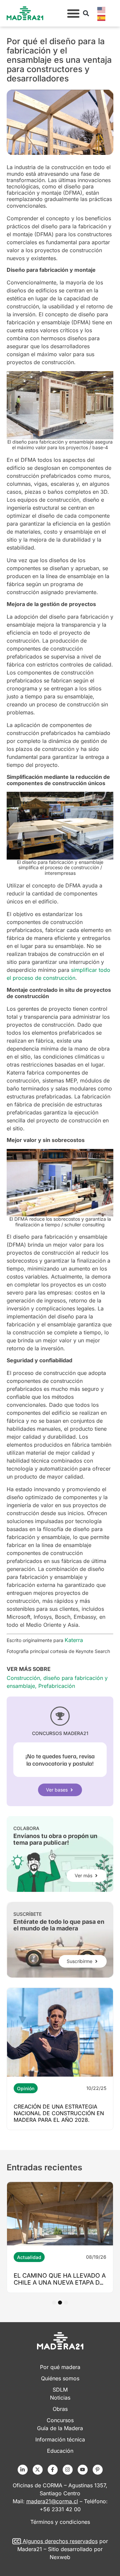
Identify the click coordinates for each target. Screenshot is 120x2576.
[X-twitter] (38, 2470)
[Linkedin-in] (23, 2470)
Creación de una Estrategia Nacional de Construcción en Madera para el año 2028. (59, 2113)
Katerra (74, 1640)
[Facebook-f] (53, 2470)
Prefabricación (57, 1686)
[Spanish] (102, 17)
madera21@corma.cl (52, 2501)
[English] (102, 9)
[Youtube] (83, 2470)
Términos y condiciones (60, 2522)
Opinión (26, 2088)
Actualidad (29, 2257)
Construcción (23, 1678)
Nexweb (60, 2557)
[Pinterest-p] (98, 2470)
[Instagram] (68, 2470)
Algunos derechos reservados (60, 2541)
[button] (73, 13)
